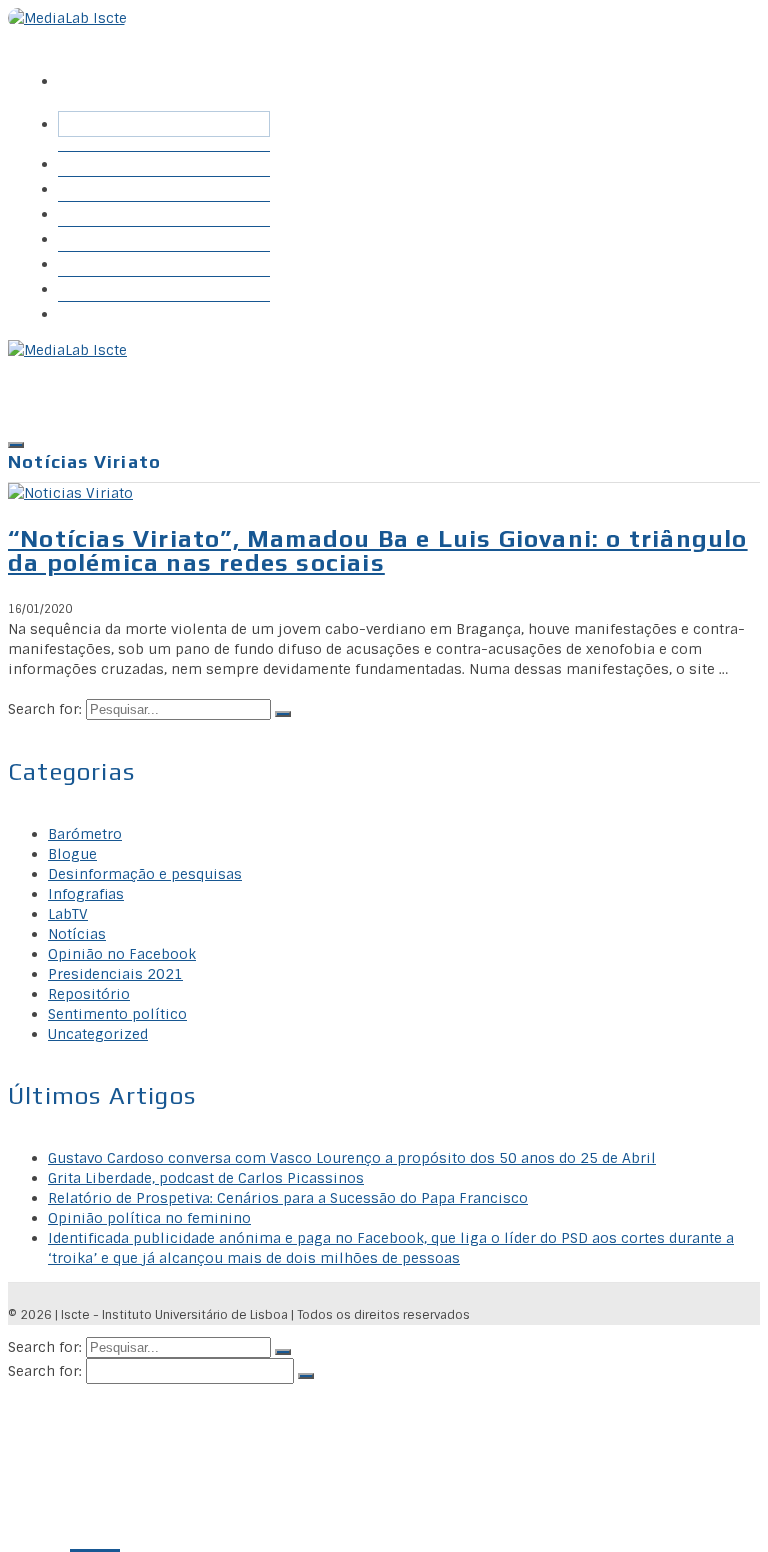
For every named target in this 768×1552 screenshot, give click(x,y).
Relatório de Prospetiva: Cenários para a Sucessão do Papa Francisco (288, 1198)
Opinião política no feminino (149, 1218)
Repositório (111, 213)
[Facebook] (75, 67)
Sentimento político (117, 1014)
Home (89, 163)
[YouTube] (177, 67)
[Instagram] (143, 67)
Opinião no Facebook (122, 954)
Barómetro (107, 188)
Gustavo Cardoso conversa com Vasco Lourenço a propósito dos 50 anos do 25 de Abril (352, 1158)
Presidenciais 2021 (115, 974)
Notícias (77, 934)
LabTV (68, 914)
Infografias (107, 263)
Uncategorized (98, 1034)
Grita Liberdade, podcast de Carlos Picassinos (206, 1178)
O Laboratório (118, 313)
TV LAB (95, 288)
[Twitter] (109, 67)
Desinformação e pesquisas (145, 874)
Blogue (92, 238)
